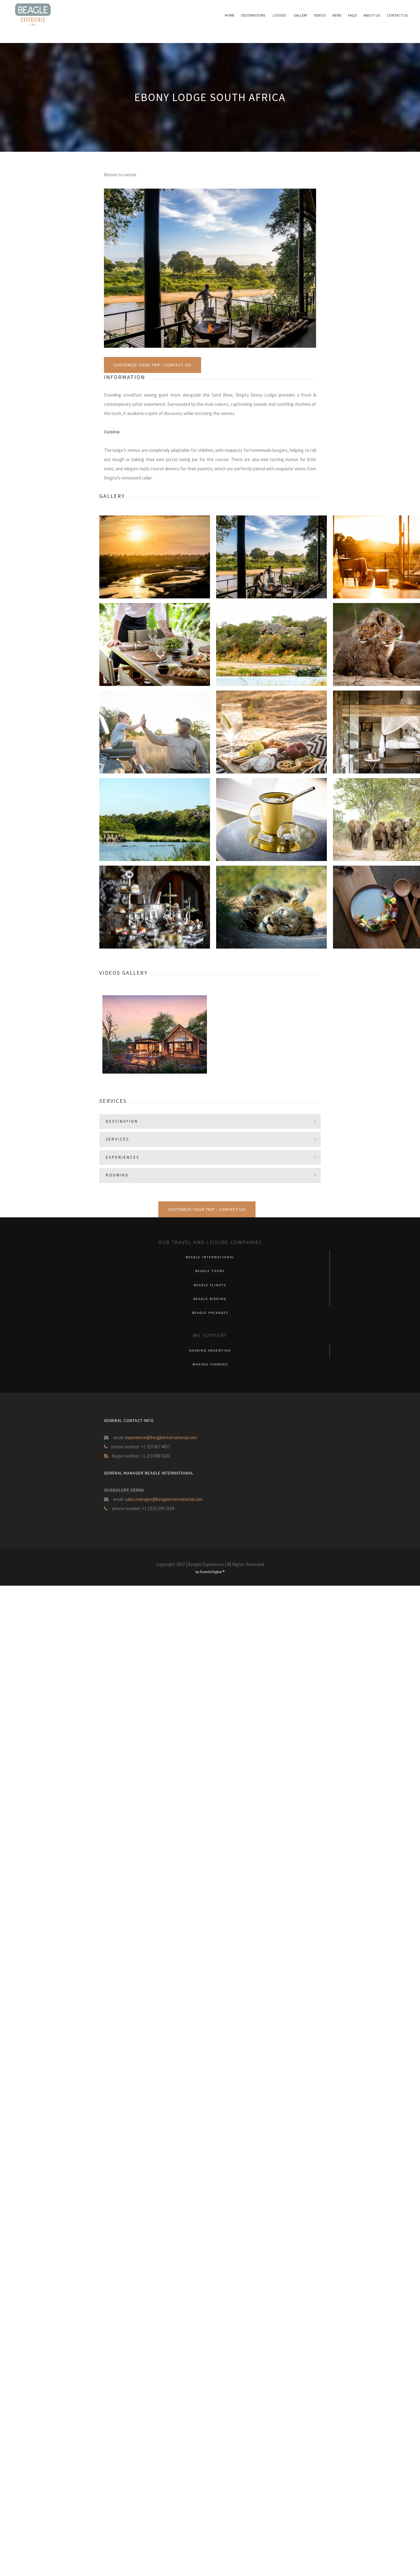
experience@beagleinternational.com (161, 1437)
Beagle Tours (210, 1271)
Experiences (123, 1157)
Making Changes (210, 1364)
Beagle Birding (210, 1299)
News (341, 15)
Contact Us (398, 15)
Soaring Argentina (210, 1351)
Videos (325, 15)
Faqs (355, 15)
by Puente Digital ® (210, 1572)
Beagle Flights (210, 1285)
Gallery (307, 15)
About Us (374, 15)
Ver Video (121, 1053)
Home (240, 15)
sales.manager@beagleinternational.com (164, 1499)
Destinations (262, 15)
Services (117, 1139)
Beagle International (210, 1257)
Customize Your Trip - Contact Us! (153, 365)
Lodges (287, 15)
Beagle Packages (210, 1313)
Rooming (117, 1175)
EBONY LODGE (155, 1044)
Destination (122, 1121)
